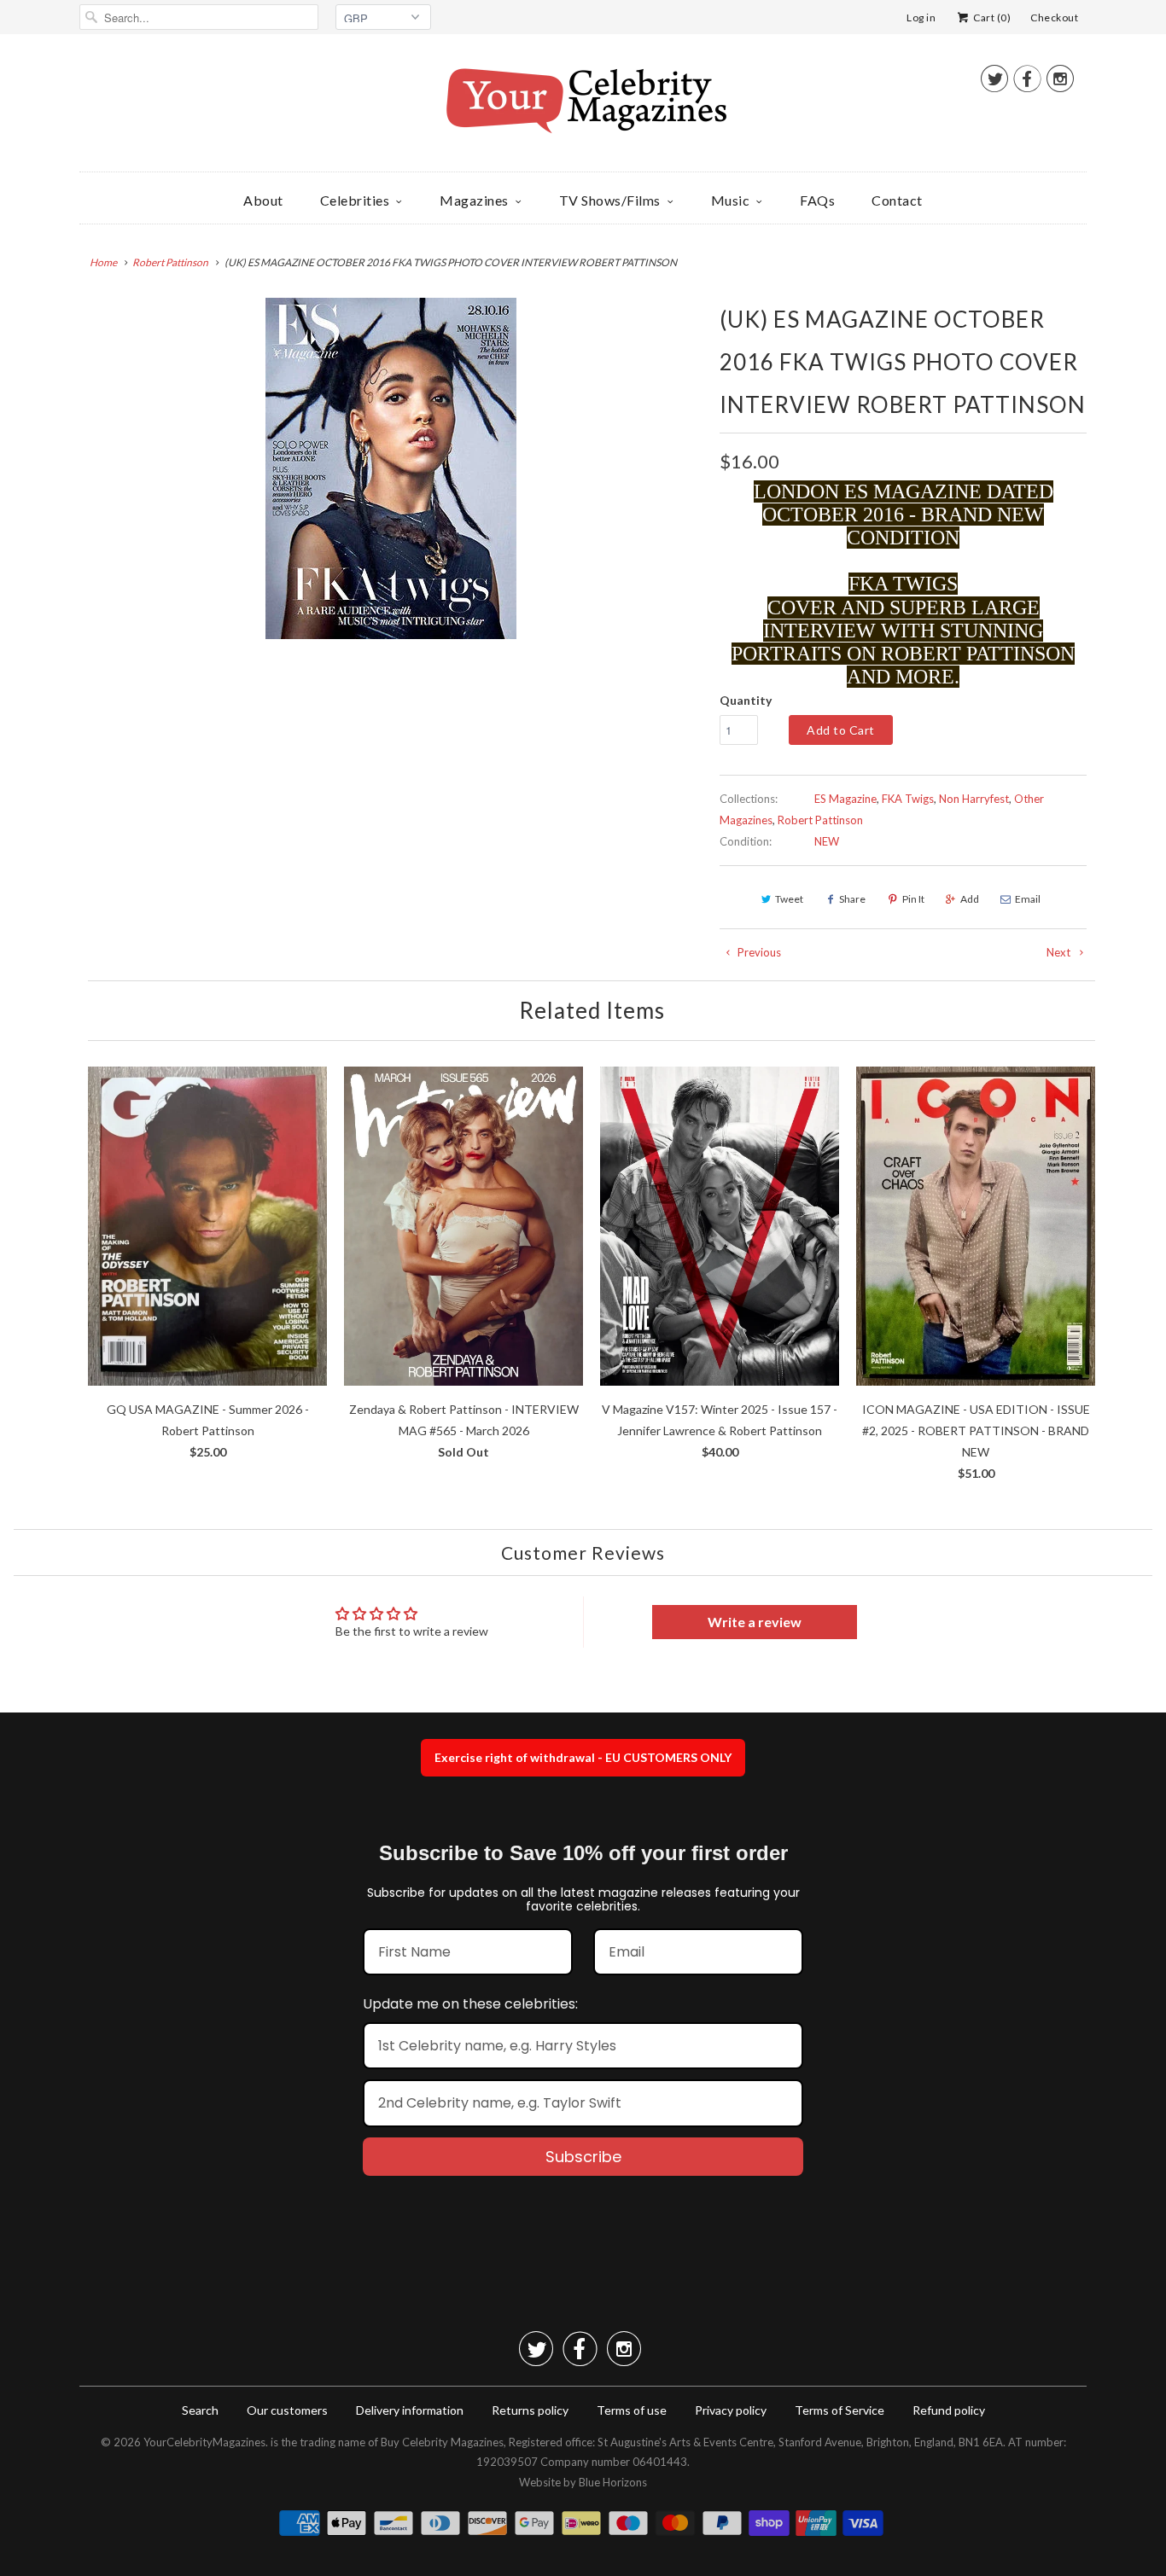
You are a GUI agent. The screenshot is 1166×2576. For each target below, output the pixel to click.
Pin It (913, 899)
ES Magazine (845, 799)
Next (1060, 952)
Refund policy (949, 2410)
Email (1028, 899)
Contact (897, 200)
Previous (758, 952)
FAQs (817, 200)
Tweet (789, 899)
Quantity (746, 700)
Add (970, 899)
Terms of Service (840, 2410)
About (263, 200)
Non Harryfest (974, 799)
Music (731, 200)
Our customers (287, 2410)
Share (852, 899)
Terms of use (632, 2410)
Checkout (1054, 17)
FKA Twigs (908, 799)
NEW (827, 841)
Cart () (991, 17)
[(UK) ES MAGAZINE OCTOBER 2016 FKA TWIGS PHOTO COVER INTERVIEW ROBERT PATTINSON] (391, 468)
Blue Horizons (613, 2482)
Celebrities (355, 200)
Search (200, 2410)
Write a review (755, 1622)
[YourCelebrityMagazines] (583, 107)
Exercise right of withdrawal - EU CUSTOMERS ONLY (583, 1757)
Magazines (474, 200)
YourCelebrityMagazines (204, 2442)
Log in (921, 17)
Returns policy (530, 2410)
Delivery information (410, 2410)
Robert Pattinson (820, 820)
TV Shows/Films (610, 200)
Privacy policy (731, 2410)
